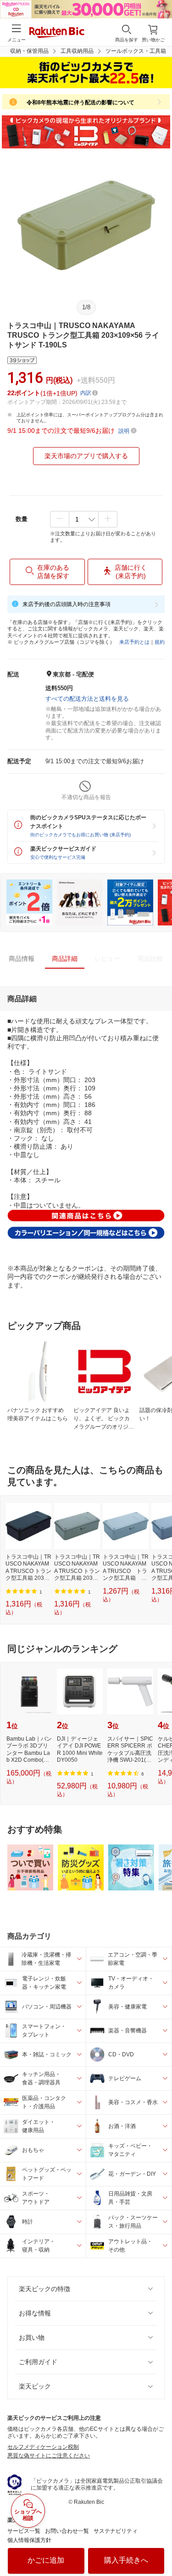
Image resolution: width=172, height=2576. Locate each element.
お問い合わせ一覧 (67, 2531)
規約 (160, 642)
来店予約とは (134, 642)
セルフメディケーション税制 (43, 2447)
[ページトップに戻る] (159, 2546)
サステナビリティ (116, 2531)
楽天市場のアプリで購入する (86, 456)
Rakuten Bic (57, 33)
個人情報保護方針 (29, 2540)
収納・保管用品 (29, 51)
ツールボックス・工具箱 (136, 51)
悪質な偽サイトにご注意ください (49, 2456)
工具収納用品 (77, 51)
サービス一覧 (24, 2531)
